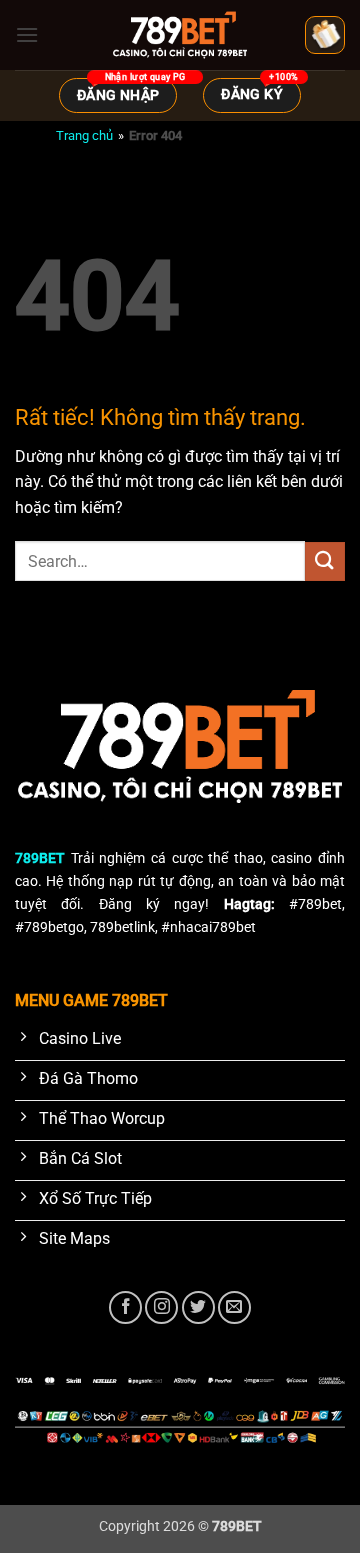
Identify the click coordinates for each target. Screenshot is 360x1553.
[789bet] (180, 35)
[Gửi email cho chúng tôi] (234, 1307)
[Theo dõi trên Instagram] (161, 1307)
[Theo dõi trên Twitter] (198, 1307)
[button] (27, 34)
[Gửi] (325, 561)
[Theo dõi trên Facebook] (125, 1307)
